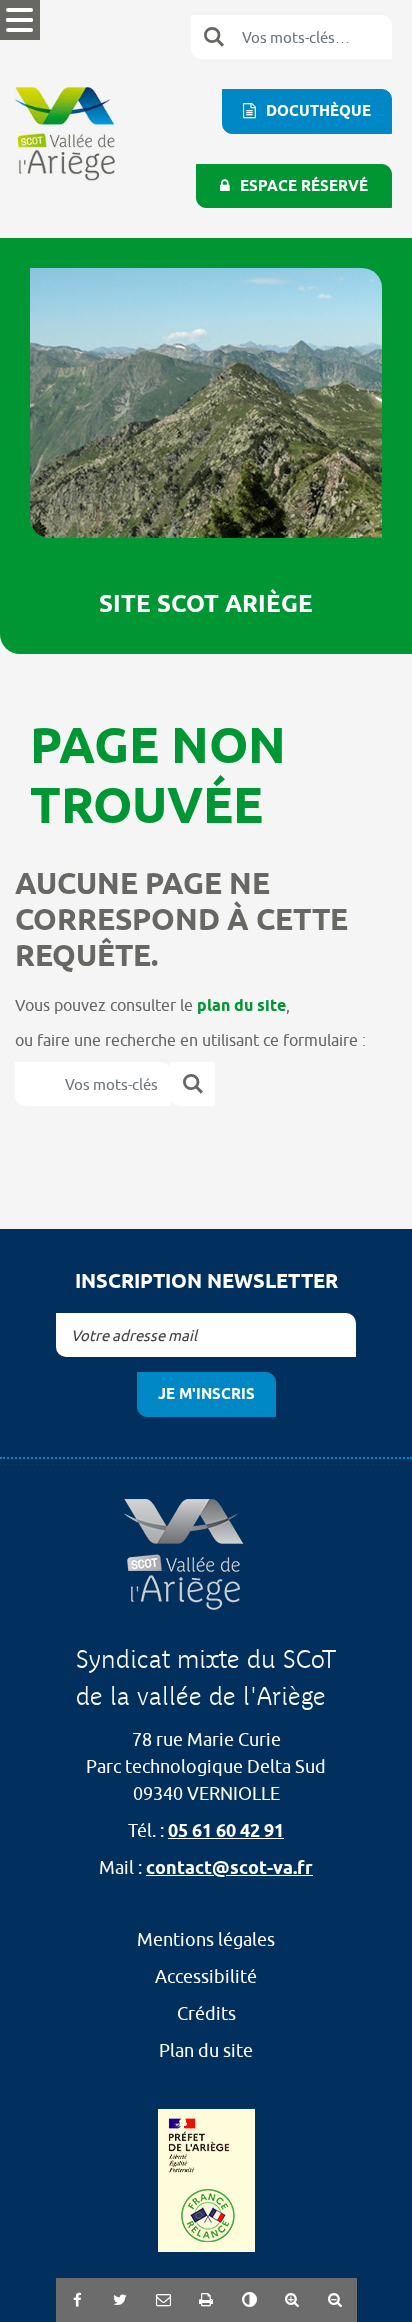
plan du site (241, 1005)
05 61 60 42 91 (226, 1830)
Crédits (206, 2013)
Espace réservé (304, 186)
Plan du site (206, 2050)
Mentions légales (206, 1939)
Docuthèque (318, 111)
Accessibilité (206, 1976)
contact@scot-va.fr (229, 1867)
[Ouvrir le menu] (20, 20)
